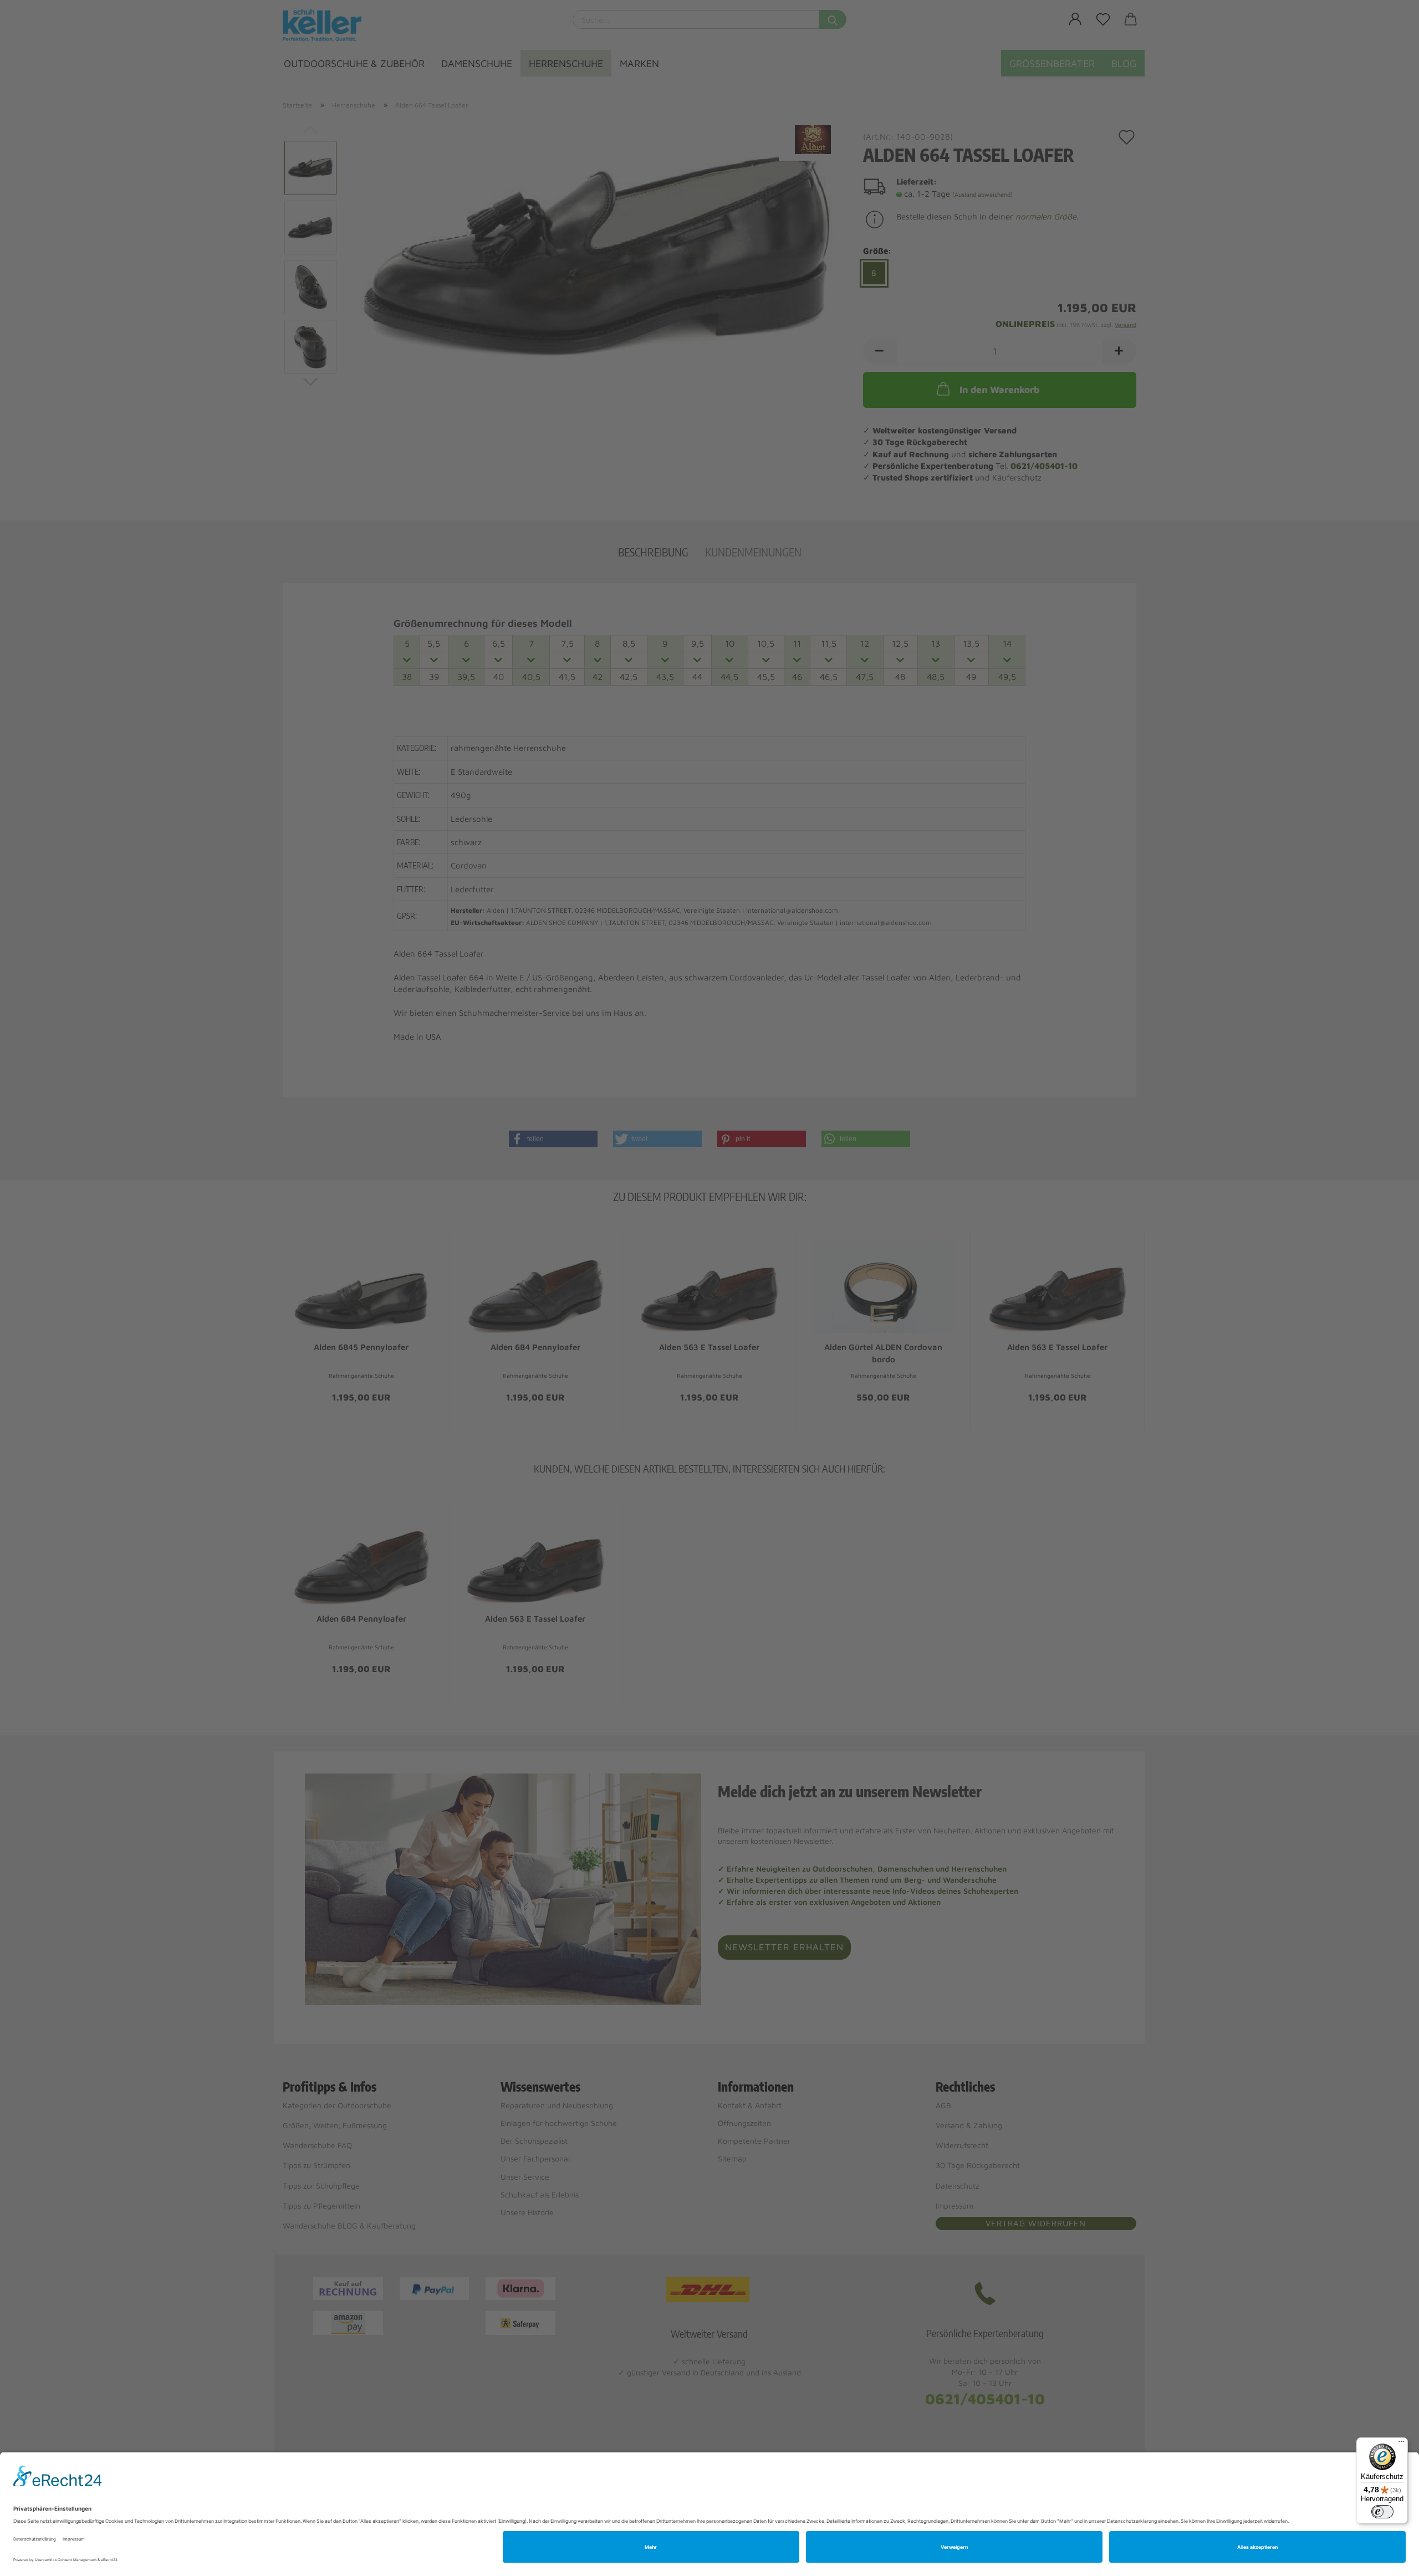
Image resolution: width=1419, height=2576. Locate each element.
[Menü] (1401, 2444)
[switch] (1382, 2512)
